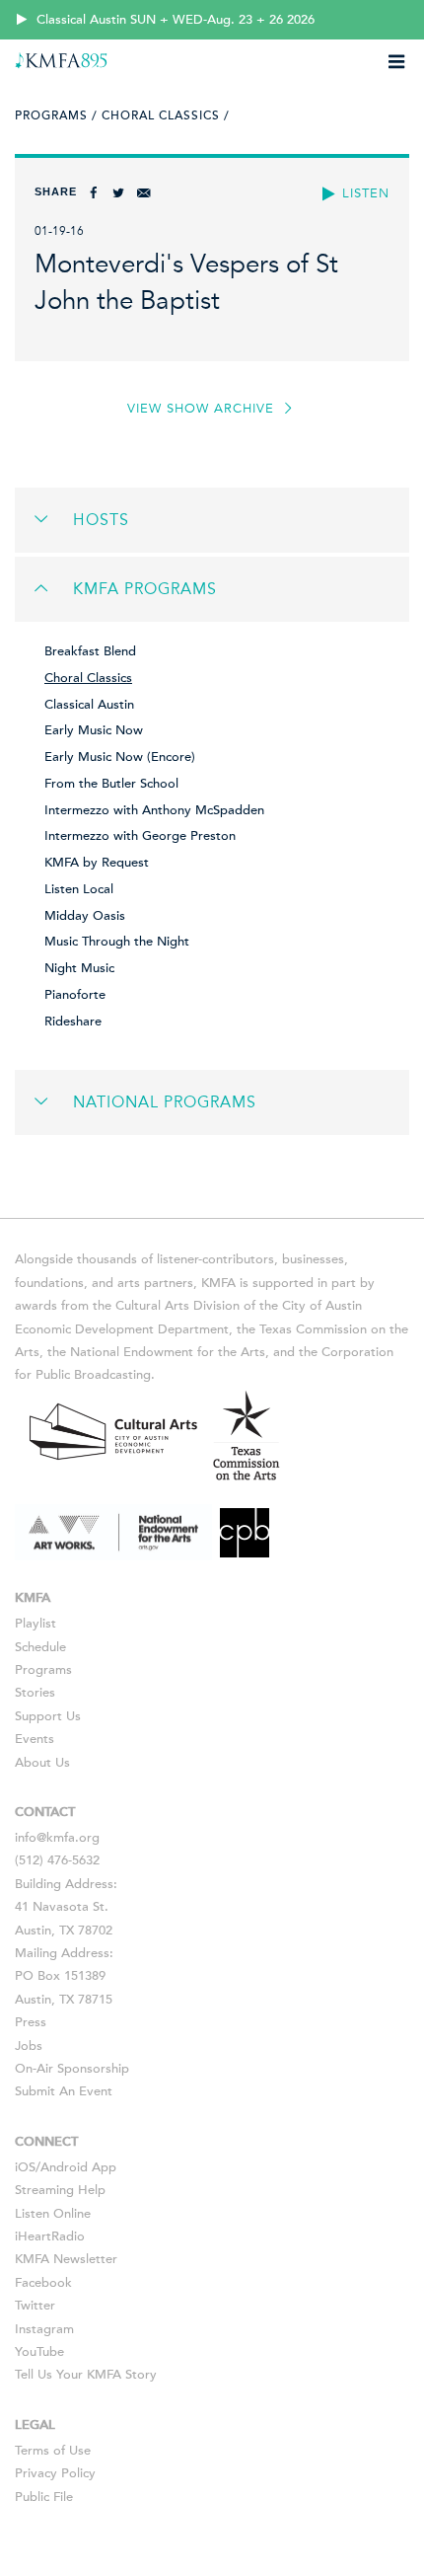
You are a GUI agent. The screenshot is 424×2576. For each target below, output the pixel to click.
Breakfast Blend (90, 651)
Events (35, 1739)
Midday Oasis (85, 916)
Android (64, 2167)
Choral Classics (88, 678)
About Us (42, 1763)
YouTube (39, 2352)
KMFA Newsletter (66, 2259)
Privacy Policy (55, 2473)
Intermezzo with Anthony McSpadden (154, 810)
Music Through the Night (117, 942)
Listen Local (79, 889)
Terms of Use (53, 2451)
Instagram (44, 2329)
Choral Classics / (166, 115)
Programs (43, 1670)
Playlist (35, 1624)
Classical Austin (89, 705)
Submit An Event (64, 2091)
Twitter (35, 2306)
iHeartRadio (50, 2236)
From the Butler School (111, 784)
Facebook (43, 2283)
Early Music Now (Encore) (120, 757)
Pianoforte (75, 995)
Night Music (79, 968)
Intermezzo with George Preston (140, 836)
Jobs (29, 2046)
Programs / (56, 115)
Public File (44, 2497)
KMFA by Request (97, 863)
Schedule (40, 1647)
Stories (35, 1693)
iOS (25, 2167)
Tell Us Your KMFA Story (86, 2375)
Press (31, 2022)
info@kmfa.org (57, 1838)
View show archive (203, 409)
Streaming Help (60, 2190)
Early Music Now (94, 730)
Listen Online (53, 2214)
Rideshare (73, 1022)
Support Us (48, 1716)
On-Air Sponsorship (72, 2069)
